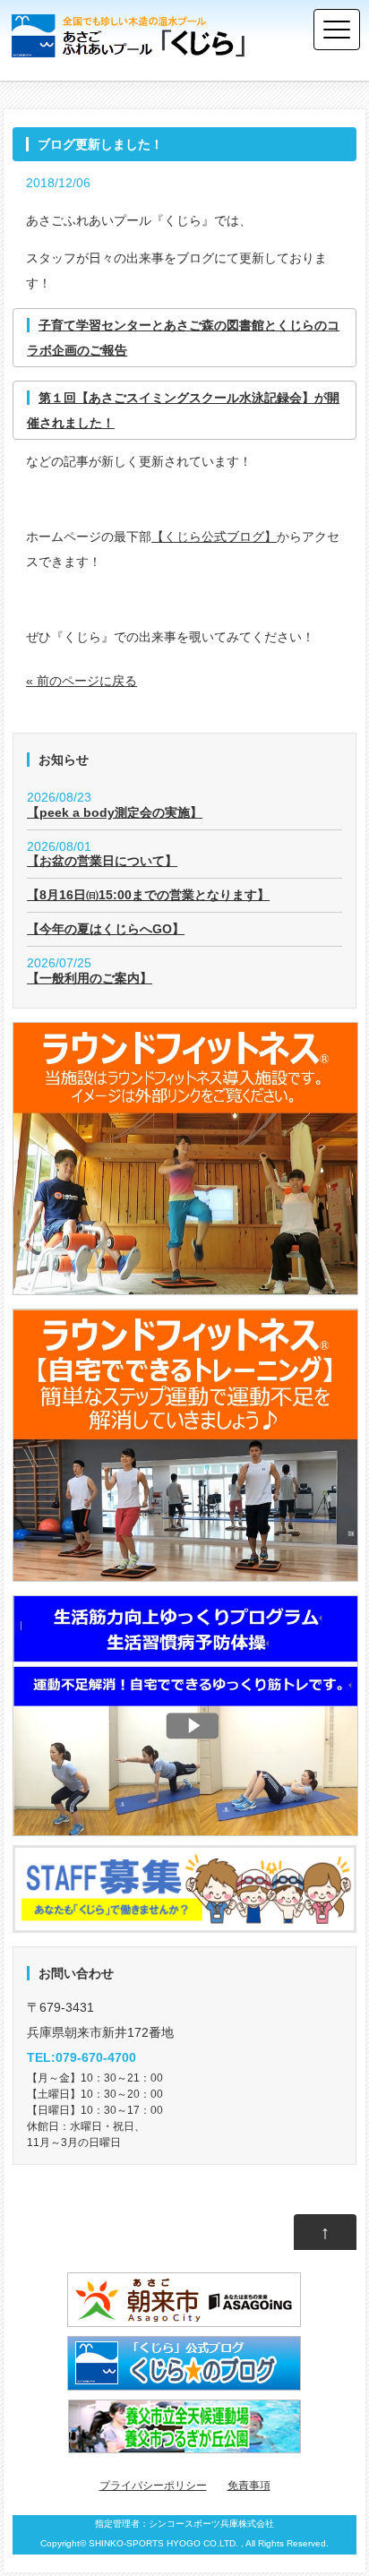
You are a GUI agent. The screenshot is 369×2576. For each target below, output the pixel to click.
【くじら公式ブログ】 (214, 537)
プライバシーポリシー (153, 2486)
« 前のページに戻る (82, 681)
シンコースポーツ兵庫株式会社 (211, 2524)
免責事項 (249, 2486)
